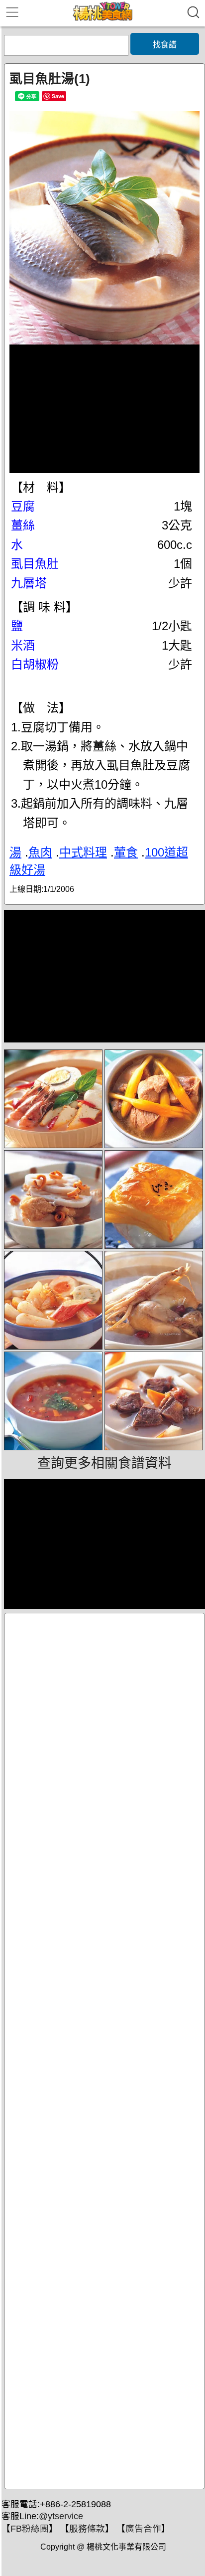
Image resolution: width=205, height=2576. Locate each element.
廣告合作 (143, 2529)
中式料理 (83, 852)
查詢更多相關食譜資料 (104, 1463)
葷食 (126, 852)
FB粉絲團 (30, 2529)
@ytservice (61, 2516)
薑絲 (23, 525)
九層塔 (29, 583)
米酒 (23, 645)
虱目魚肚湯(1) (50, 79)
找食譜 (165, 45)
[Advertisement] (104, 2051)
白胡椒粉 (35, 664)
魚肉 (40, 852)
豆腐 (23, 506)
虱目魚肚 (35, 564)
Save (58, 96)
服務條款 (87, 2529)
